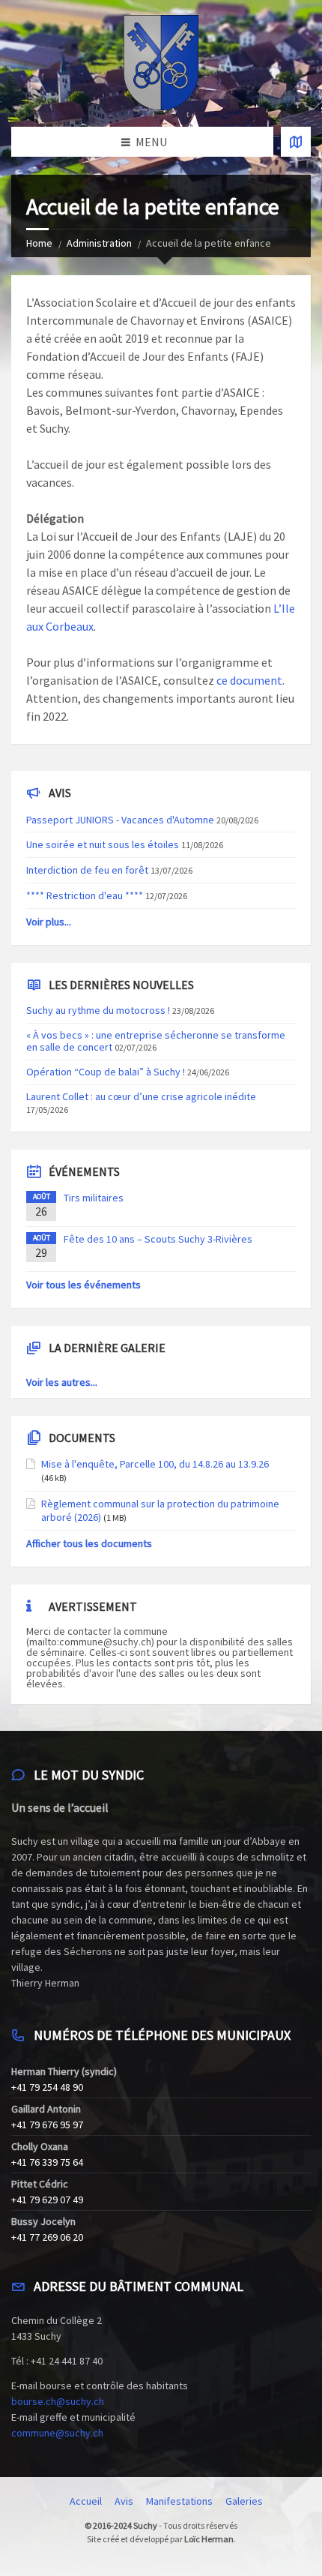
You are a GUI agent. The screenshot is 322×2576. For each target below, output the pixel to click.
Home (39, 243)
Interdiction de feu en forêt (87, 870)
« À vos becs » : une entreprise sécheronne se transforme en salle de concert (156, 1041)
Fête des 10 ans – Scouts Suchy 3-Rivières (158, 1239)
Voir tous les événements (83, 1285)
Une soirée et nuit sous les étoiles (103, 844)
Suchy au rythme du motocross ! (98, 1010)
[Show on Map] (296, 142)
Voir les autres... (62, 1382)
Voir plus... (49, 922)
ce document (249, 680)
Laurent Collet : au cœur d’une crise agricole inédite (141, 1096)
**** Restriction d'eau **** (85, 895)
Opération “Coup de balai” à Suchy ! (106, 1072)
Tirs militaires (94, 1198)
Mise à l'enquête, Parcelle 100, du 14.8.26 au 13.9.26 (155, 1464)
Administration (99, 243)
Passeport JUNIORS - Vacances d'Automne (120, 820)
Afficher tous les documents (89, 1543)
